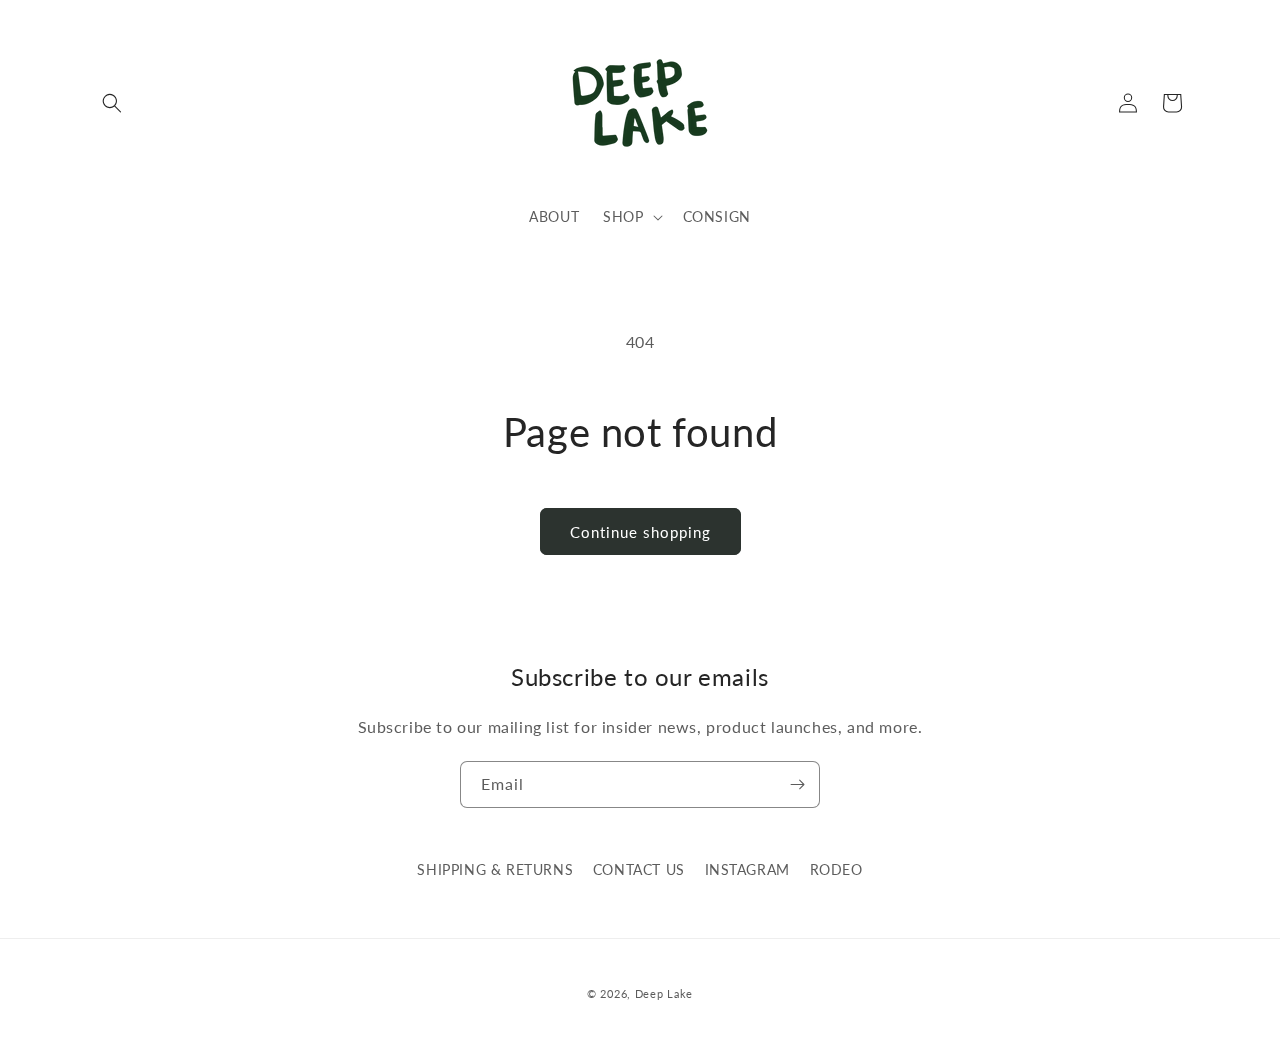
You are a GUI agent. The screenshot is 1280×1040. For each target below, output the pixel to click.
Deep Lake (664, 993)
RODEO (836, 869)
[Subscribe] (797, 784)
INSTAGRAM (747, 869)
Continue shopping (640, 532)
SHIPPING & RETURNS (495, 869)
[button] (112, 103)
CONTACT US (639, 869)
